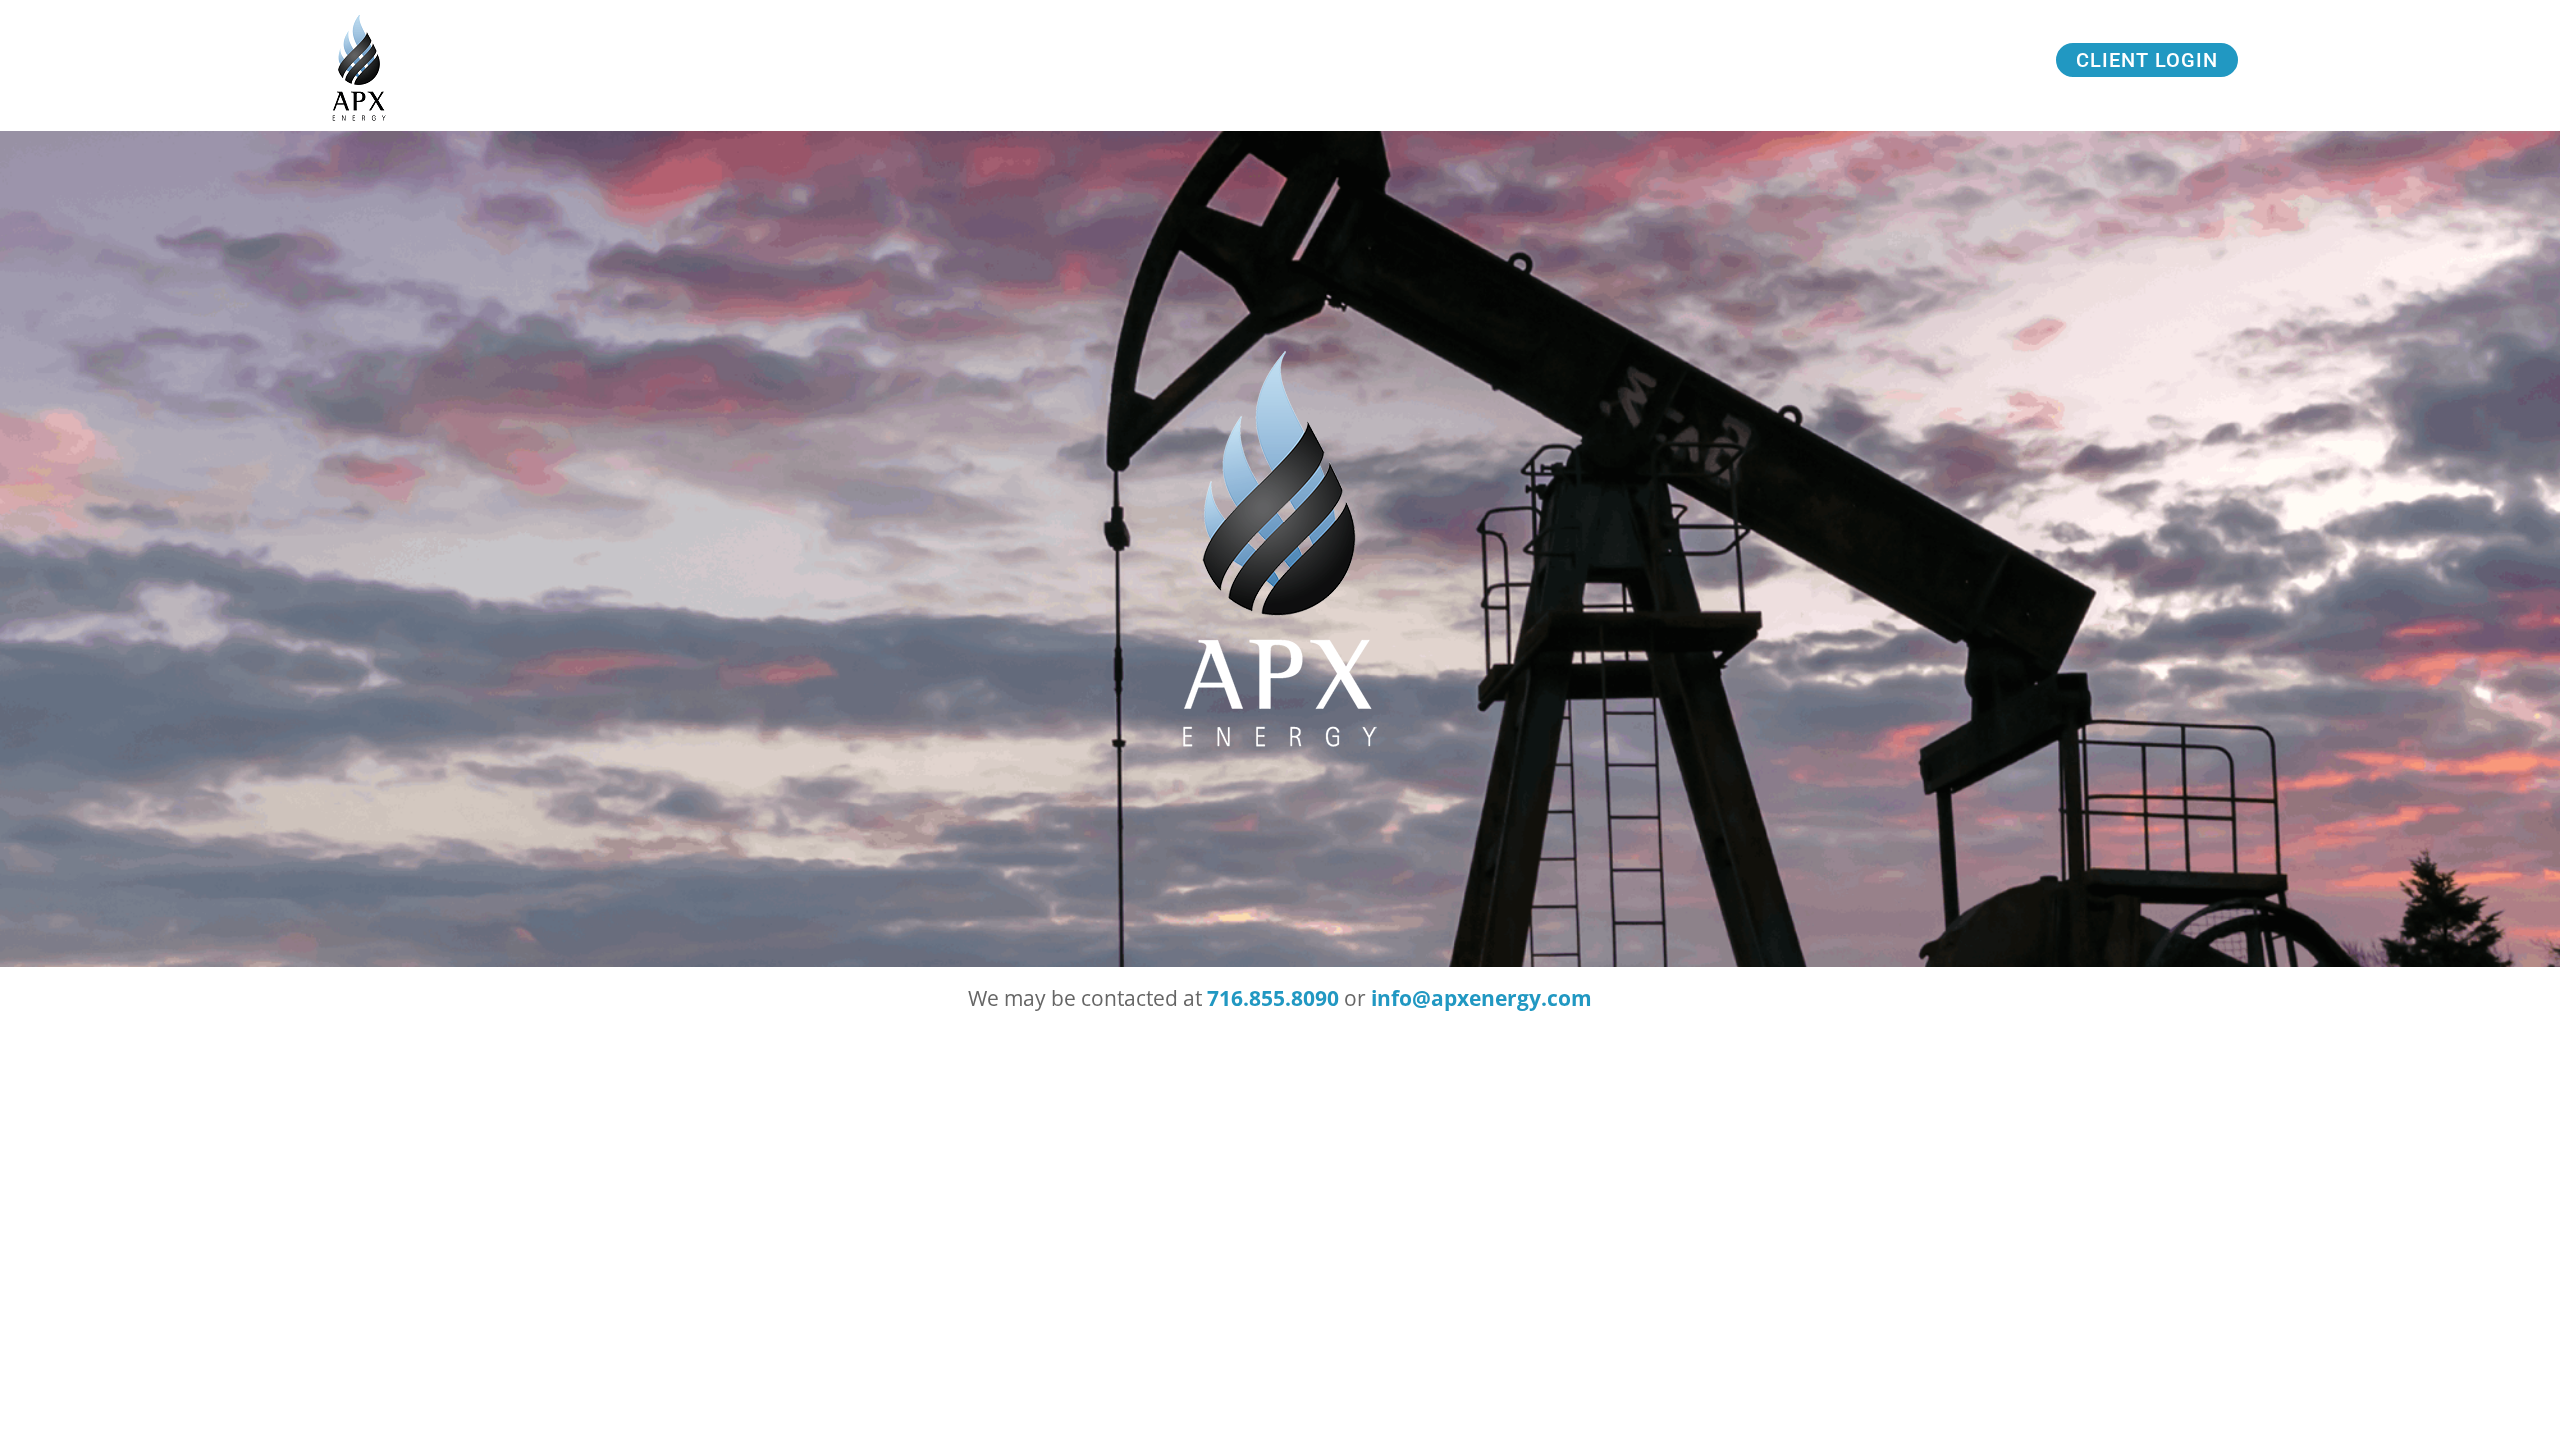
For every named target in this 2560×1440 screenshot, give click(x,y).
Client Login (2147, 60)
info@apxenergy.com (1481, 998)
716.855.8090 (1273, 998)
